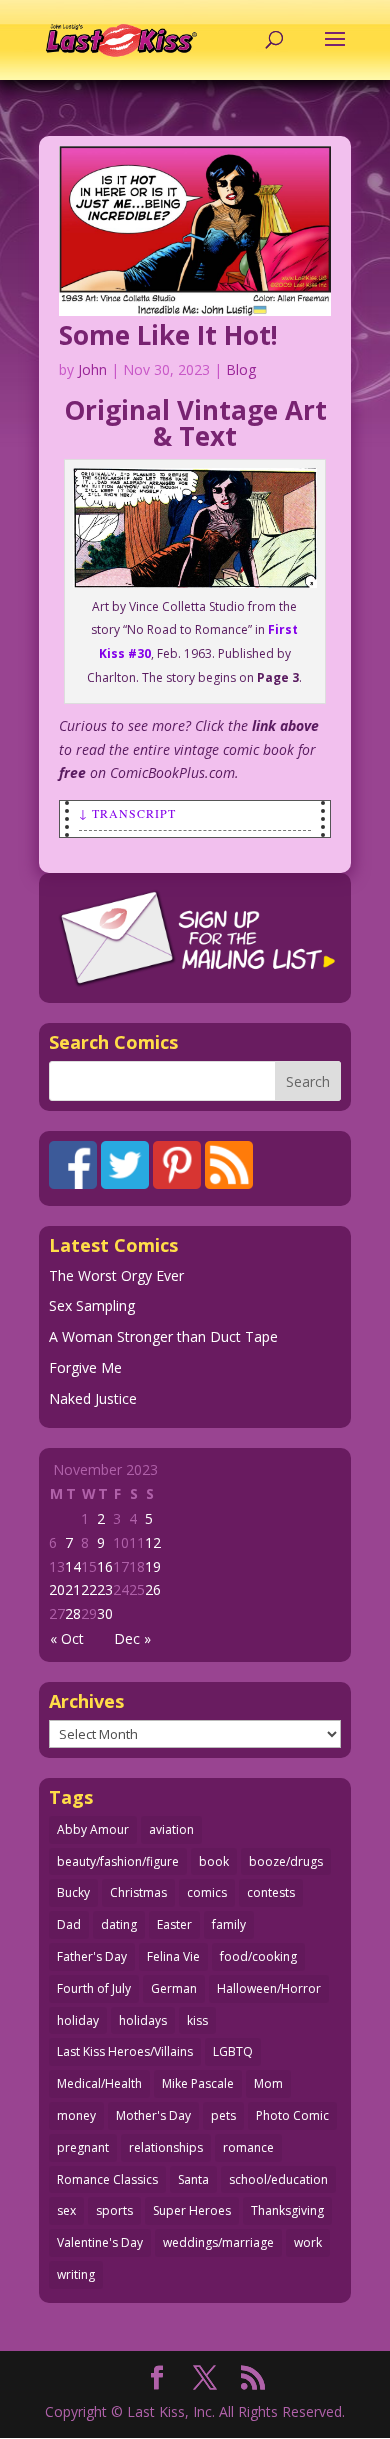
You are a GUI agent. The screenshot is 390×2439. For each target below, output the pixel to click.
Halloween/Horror (269, 1988)
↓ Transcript (127, 813)
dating (119, 1924)
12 (153, 1542)
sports (114, 2210)
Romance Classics (107, 2179)
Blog (241, 369)
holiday (78, 2020)
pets (223, 2115)
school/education (278, 2179)
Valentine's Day (100, 2242)
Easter (174, 1924)
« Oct (67, 1638)
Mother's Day (153, 2115)
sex (66, 2210)
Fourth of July (94, 1988)
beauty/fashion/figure (118, 1861)
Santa (193, 2179)
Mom (268, 2083)
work (308, 2242)
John (92, 369)
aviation (171, 1829)
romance (248, 2147)
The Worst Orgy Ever (116, 1275)
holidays (143, 2020)
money (76, 2115)
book (214, 1861)
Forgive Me (85, 1367)
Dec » (132, 1638)
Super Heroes (192, 2210)
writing (76, 2274)
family (229, 1924)
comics (207, 1892)
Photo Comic (292, 2115)
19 (153, 1566)
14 (73, 1566)
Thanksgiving (287, 2210)
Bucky (73, 1892)
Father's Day (92, 1956)
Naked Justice (93, 1398)
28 (73, 1613)
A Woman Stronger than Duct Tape (163, 1336)
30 (105, 1613)
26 (153, 1589)
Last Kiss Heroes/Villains (125, 2051)
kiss (197, 2020)
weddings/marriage (218, 2242)
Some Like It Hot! (168, 335)
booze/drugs (286, 1861)
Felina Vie (173, 1956)
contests (271, 1892)
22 (89, 1589)
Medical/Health (99, 2083)
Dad (69, 1924)
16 (105, 1566)
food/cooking (258, 1956)
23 (105, 1589)
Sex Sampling (92, 1305)
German (174, 1988)
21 (73, 1589)
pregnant (83, 2147)
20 (57, 1589)
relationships (166, 2147)
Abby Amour (93, 1829)
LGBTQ (233, 2051)
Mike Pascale (198, 2083)
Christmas (138, 1892)
